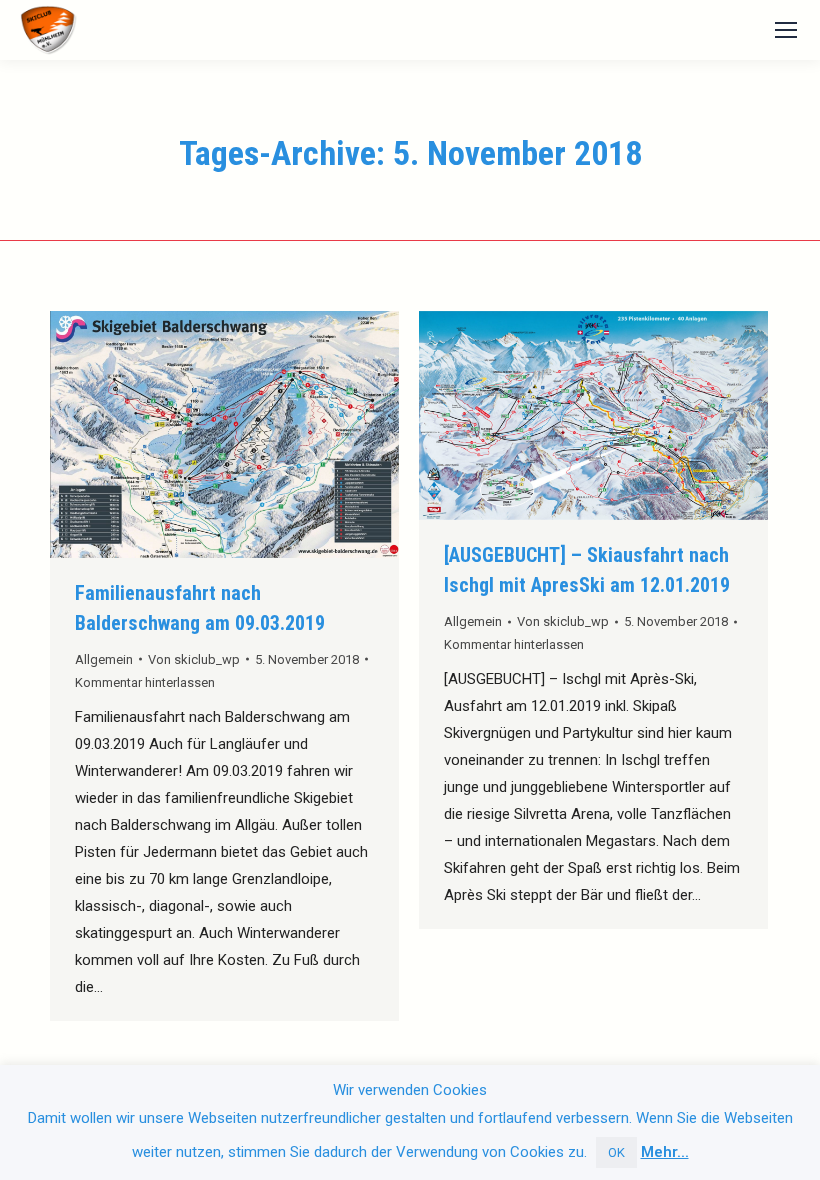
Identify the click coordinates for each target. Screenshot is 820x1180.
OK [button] (616, 1152)
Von (194, 659)
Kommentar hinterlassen (145, 682)
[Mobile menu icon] (786, 30)
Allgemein (104, 659)
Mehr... (665, 1152)
